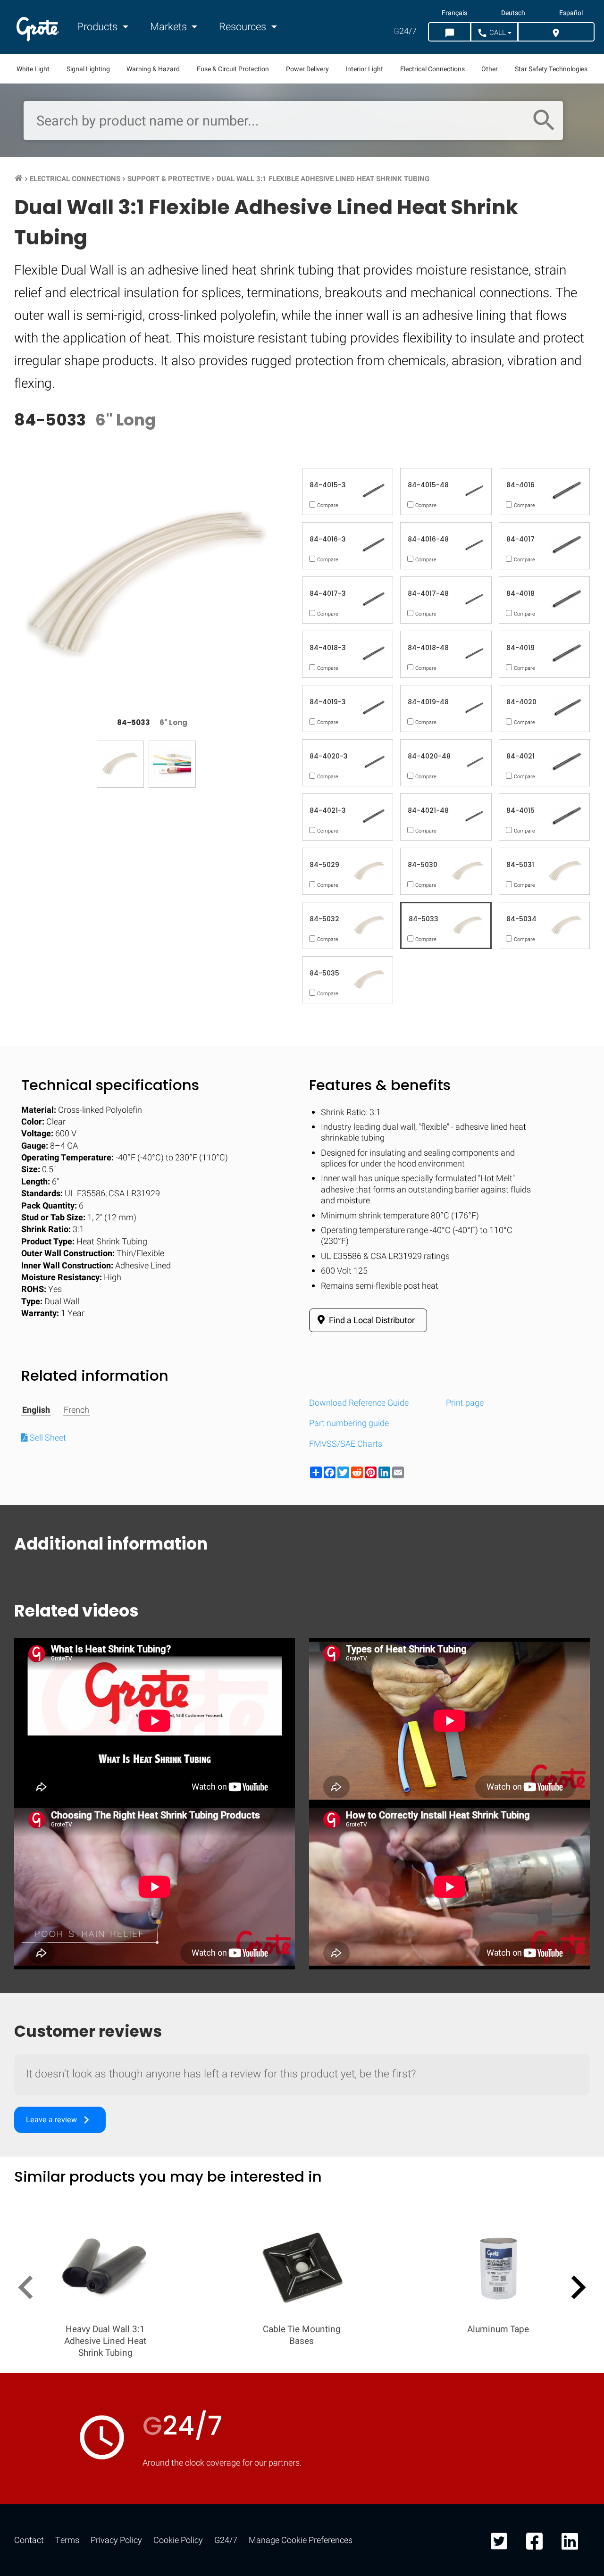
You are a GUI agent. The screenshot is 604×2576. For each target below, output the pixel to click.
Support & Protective (168, 179)
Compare (302, 1525)
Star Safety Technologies (551, 69)
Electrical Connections (432, 69)
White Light (33, 69)
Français (454, 13)
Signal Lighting (88, 69)
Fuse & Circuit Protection (233, 69)
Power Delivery (307, 69)
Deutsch (513, 13)
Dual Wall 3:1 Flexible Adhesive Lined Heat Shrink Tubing (323, 179)
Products (98, 27)
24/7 (405, 31)
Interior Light (364, 69)
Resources (244, 27)
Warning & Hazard (153, 69)
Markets (170, 27)
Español (571, 13)
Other (490, 69)
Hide (570, 1234)
